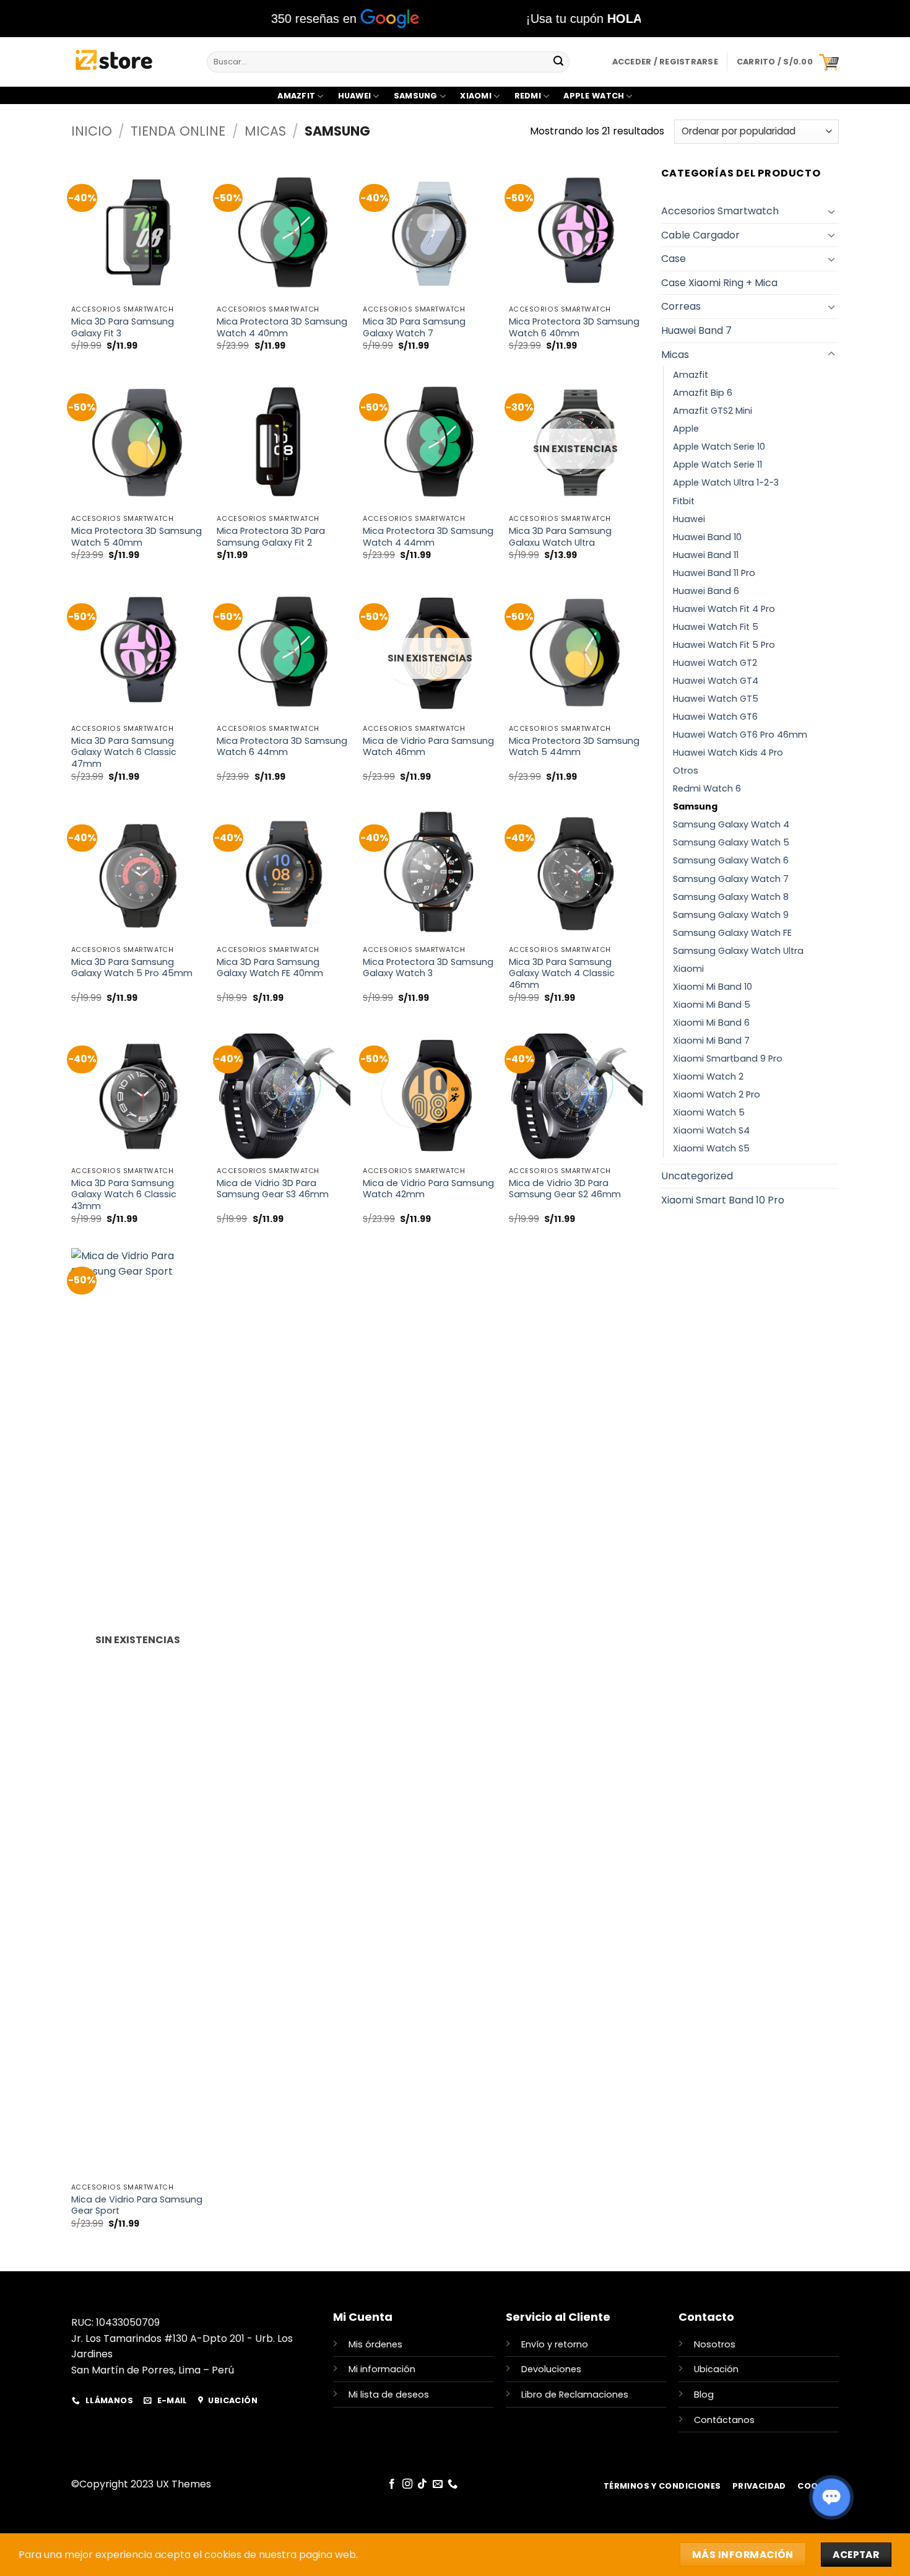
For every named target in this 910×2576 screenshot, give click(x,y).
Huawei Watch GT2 (715, 663)
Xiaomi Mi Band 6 (711, 1023)
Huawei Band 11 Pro (714, 573)
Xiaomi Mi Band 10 (713, 987)
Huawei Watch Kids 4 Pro (728, 753)
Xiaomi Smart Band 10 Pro (723, 1200)
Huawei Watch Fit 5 (716, 627)
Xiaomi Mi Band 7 (711, 1041)
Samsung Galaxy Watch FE (732, 933)
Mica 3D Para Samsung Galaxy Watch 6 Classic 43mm (124, 1195)
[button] (788, 62)
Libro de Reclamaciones (575, 2395)
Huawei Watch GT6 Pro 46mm (740, 735)
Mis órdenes (375, 2344)
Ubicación (716, 2369)
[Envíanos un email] (437, 2484)
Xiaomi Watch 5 (709, 1112)
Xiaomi (476, 96)
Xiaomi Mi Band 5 (712, 1005)
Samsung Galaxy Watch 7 (731, 879)
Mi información (382, 2369)
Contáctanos (724, 2420)
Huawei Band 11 (706, 555)
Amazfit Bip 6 (703, 393)
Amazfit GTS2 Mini (713, 411)
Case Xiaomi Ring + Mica (719, 283)
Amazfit (296, 96)
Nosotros (715, 2344)
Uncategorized (697, 1176)
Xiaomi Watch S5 (711, 1148)
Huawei (355, 96)
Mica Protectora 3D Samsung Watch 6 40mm (574, 327)
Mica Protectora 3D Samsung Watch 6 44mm (282, 747)
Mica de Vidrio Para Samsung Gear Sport (137, 2205)
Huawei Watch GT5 (716, 699)
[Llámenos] (453, 2484)
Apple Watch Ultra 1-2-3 (726, 482)
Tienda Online (178, 131)
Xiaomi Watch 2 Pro (717, 1094)
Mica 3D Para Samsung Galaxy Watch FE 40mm (270, 968)
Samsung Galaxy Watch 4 (731, 824)
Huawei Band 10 (707, 537)
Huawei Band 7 (696, 330)
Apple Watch (594, 96)
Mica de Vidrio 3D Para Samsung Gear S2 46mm (565, 1189)
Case (674, 259)
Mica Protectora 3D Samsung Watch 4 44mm (428, 537)
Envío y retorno (555, 2344)
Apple (686, 429)
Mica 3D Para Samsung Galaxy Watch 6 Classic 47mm (124, 753)
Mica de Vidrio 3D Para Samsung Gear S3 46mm (273, 1189)
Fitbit (684, 501)
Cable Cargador (700, 235)
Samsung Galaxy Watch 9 (731, 915)
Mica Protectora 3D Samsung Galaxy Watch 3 (428, 968)
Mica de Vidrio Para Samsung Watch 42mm (428, 1189)
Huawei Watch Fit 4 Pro (724, 609)
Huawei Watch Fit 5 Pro (724, 645)
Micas (265, 131)
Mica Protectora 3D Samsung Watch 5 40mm (136, 537)
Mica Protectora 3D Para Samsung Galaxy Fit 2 (271, 537)
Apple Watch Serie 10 (719, 447)
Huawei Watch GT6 (715, 717)
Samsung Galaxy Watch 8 (731, 897)
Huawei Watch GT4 (716, 681)
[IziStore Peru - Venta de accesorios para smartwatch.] (130, 62)
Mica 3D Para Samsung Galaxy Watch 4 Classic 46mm (562, 974)
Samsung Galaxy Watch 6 (731, 860)
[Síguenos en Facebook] (392, 2484)
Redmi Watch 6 (707, 788)
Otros (686, 771)
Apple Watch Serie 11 (717, 465)
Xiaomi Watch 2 (708, 1076)
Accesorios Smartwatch (720, 211)
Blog (704, 2395)
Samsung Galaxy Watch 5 (731, 842)
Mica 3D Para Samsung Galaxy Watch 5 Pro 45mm (132, 968)
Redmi (528, 96)
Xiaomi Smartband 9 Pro (728, 1059)
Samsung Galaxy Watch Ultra (738, 951)
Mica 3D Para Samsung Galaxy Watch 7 (414, 327)
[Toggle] (831, 211)
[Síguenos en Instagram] (407, 2484)
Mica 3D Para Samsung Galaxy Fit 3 (123, 327)
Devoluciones (551, 2369)
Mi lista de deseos (389, 2395)
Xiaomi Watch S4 (711, 1130)
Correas (681, 306)
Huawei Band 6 (706, 591)
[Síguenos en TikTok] (422, 2484)
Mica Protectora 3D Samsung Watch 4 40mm (282, 327)
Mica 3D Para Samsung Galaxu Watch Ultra (560, 537)
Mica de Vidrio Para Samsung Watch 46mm (428, 747)
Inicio (92, 131)
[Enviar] (558, 62)
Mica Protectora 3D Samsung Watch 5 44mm (574, 747)
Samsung (416, 96)
